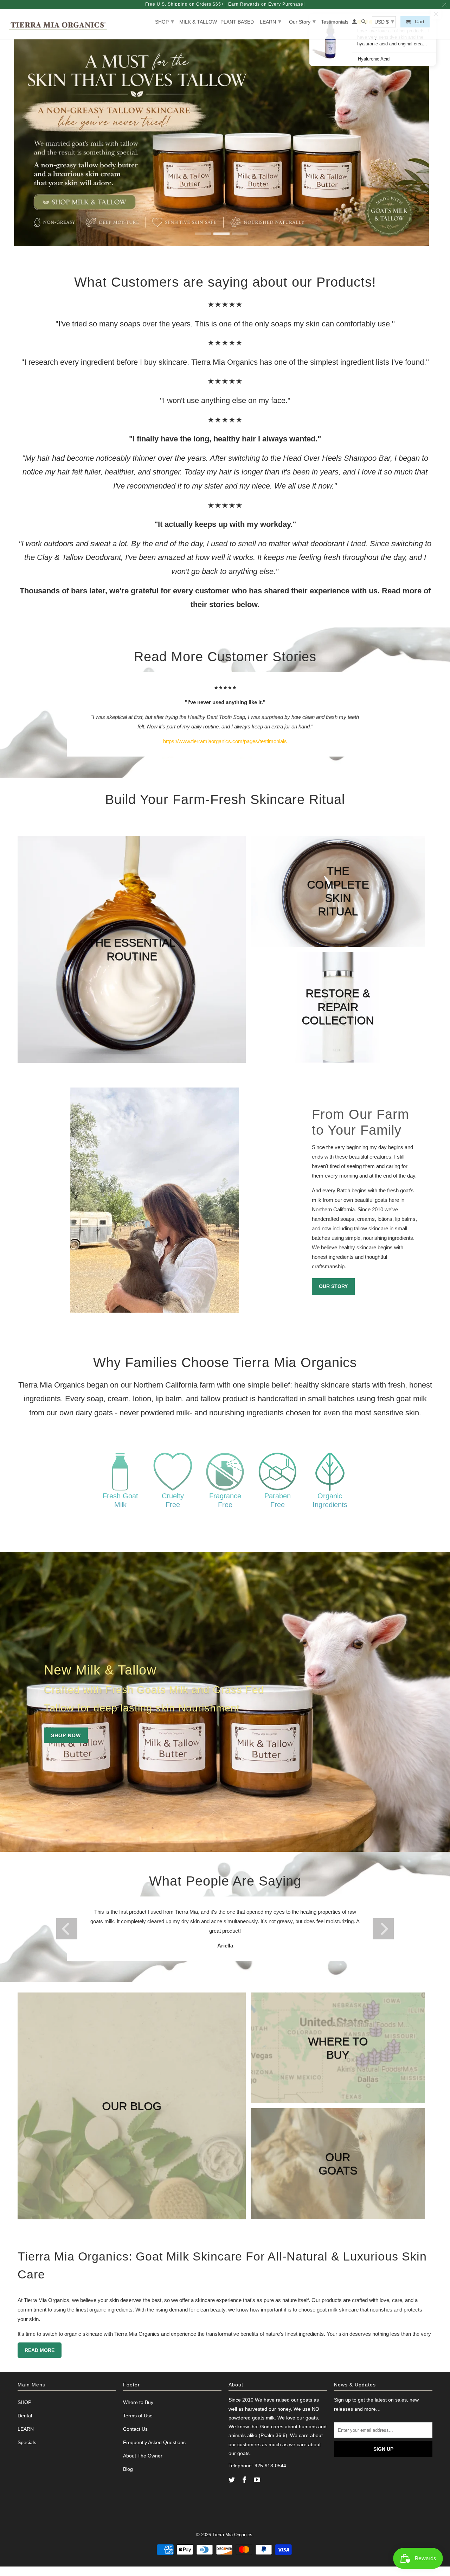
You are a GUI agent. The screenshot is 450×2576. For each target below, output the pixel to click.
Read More (40, 2350)
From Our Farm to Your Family (361, 1122)
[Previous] (67, 1929)
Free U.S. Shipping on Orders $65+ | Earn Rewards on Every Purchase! (225, 4)
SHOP (165, 21)
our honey (280, 2409)
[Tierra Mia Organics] (58, 24)
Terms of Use (138, 2416)
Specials (27, 2442)
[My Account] (355, 23)
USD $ (384, 21)
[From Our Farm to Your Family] (155, 1200)
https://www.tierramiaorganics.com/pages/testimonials (225, 741)
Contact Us (135, 2429)
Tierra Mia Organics (232, 2535)
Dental (25, 2416)
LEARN (271, 21)
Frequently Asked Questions (154, 2442)
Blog (128, 2469)
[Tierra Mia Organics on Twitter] (232, 2480)
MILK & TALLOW (198, 22)
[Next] (383, 1929)
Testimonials (335, 22)
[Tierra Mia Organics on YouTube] (258, 2480)
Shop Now (66, 1735)
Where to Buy (138, 2402)
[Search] (364, 23)
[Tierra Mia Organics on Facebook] (245, 2480)
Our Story (302, 21)
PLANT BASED (237, 22)
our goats (302, 2400)
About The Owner (143, 2456)
